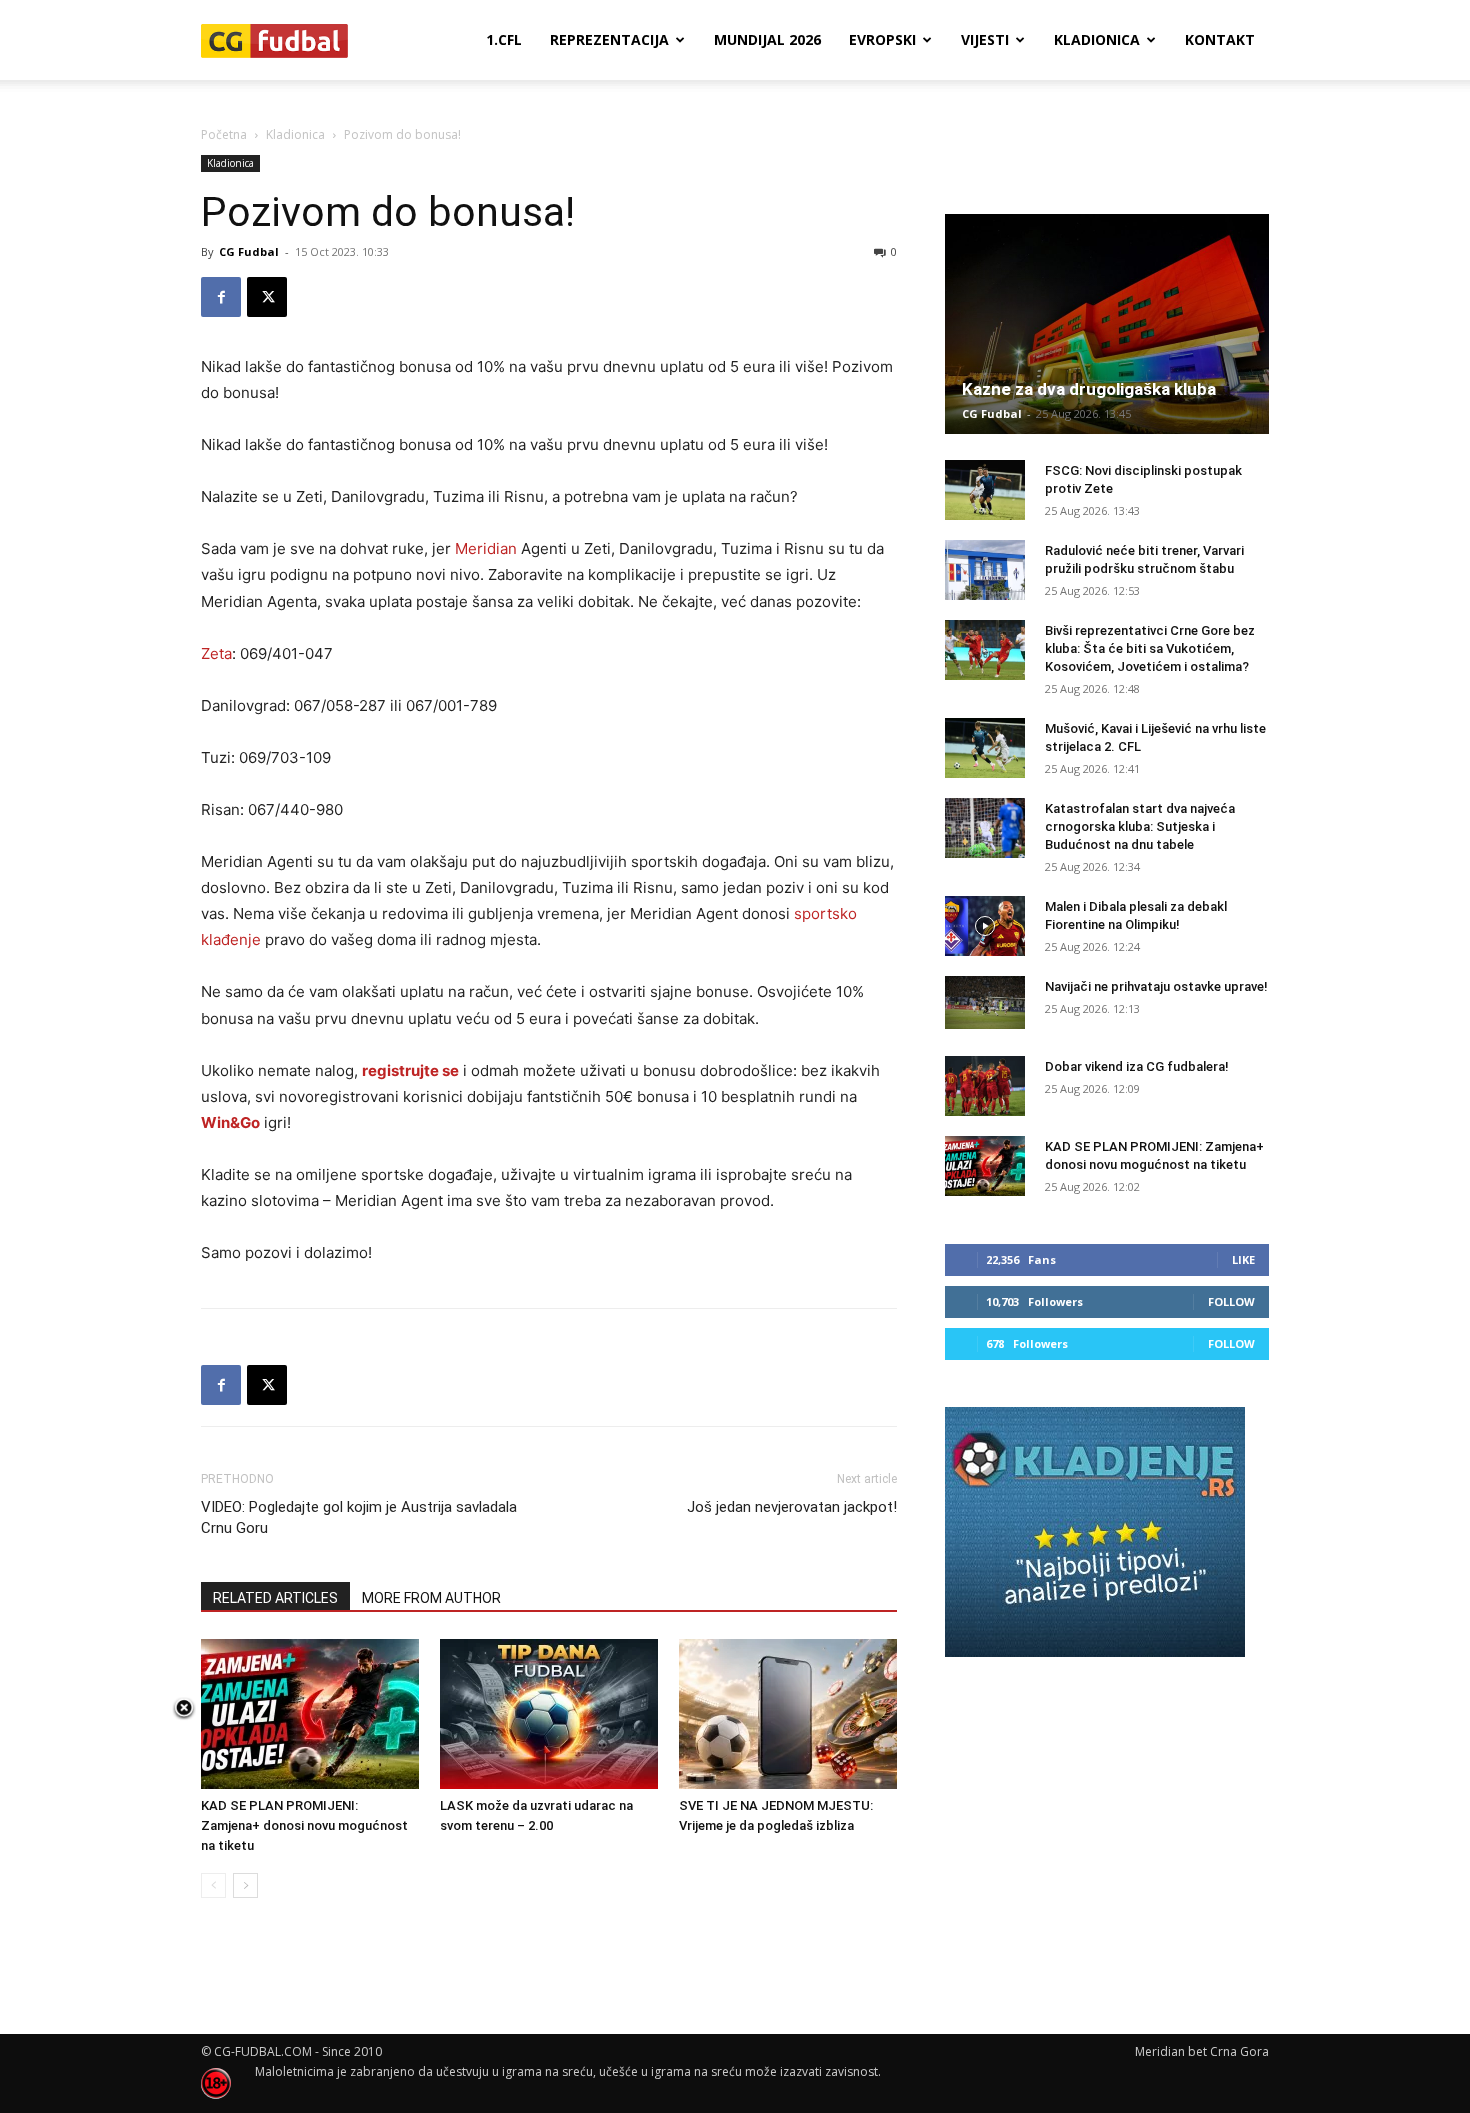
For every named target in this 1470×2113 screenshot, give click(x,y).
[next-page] (245, 1885)
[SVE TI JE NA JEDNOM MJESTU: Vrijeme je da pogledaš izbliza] (788, 1714)
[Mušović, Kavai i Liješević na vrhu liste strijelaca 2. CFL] (985, 748)
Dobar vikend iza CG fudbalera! (1137, 1066)
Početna (224, 134)
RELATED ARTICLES (275, 1598)
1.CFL (504, 39)
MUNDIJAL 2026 (767, 39)
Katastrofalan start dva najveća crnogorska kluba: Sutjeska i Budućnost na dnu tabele (1140, 826)
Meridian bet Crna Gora (1202, 2051)
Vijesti (985, 39)
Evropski (882, 39)
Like (1243, 1259)
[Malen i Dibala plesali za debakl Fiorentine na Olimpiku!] (985, 926)
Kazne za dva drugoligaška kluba (1089, 389)
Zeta (216, 653)
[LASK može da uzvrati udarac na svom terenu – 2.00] (549, 1714)
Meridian (486, 548)
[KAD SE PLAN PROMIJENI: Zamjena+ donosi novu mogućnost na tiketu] (310, 1714)
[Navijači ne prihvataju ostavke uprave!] (985, 1002)
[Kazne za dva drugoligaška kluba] (1107, 324)
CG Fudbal (249, 251)
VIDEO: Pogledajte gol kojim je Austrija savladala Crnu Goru (359, 1517)
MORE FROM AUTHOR (431, 1598)
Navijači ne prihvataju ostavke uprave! (1156, 986)
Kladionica (1097, 39)
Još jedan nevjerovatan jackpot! (792, 1507)
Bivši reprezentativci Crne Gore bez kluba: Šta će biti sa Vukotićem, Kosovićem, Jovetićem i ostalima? (1150, 648)
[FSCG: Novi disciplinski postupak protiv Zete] (985, 490)
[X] (267, 297)
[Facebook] (221, 297)
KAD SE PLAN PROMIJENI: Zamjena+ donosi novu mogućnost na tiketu (304, 1825)
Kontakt (1220, 39)
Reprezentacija (609, 39)
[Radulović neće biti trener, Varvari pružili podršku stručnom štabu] (985, 570)
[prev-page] (213, 1885)
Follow (1231, 1301)
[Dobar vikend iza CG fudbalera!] (985, 1086)
